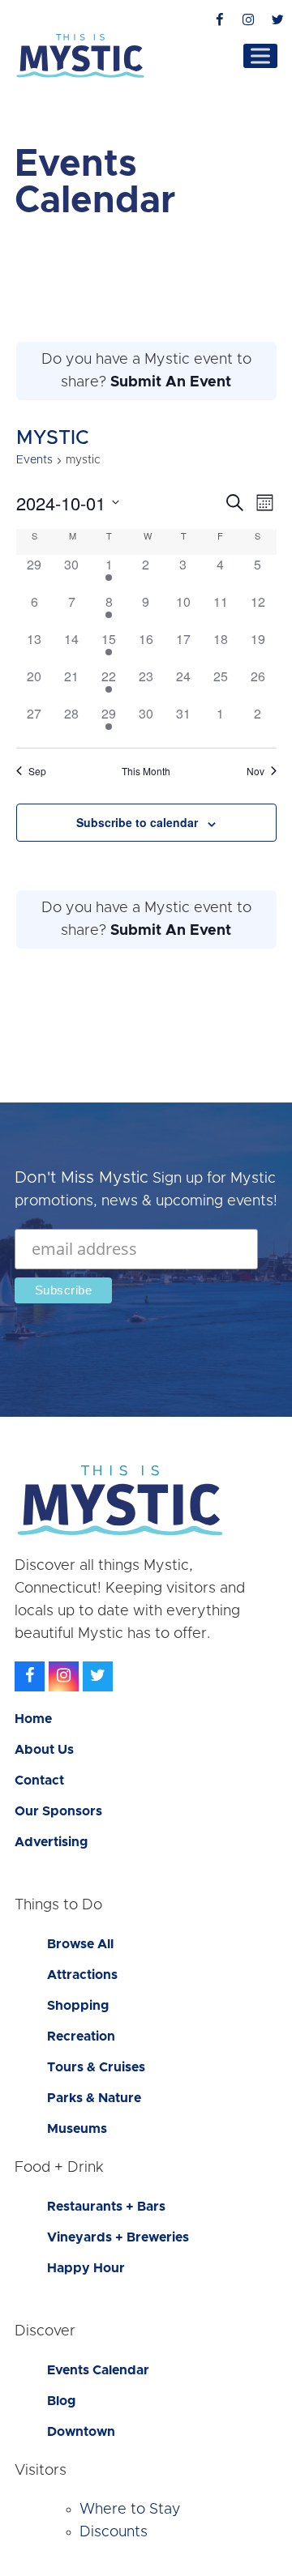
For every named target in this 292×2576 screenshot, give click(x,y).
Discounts (114, 2532)
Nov (255, 771)
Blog (61, 2401)
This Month (146, 771)
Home (33, 1719)
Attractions (82, 1975)
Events (34, 460)
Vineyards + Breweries (118, 2237)
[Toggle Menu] (260, 55)
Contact (39, 1781)
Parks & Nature (94, 2098)
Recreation (81, 2036)
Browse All (80, 1944)
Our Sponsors (58, 1811)
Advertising (51, 1842)
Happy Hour (86, 2268)
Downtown (81, 2432)
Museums (77, 2129)
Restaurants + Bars (106, 2207)
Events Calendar (98, 2370)
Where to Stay (130, 2510)
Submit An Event (171, 382)
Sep (37, 771)
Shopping (78, 2006)
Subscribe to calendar (137, 822)
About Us (44, 1750)
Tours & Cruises (96, 2067)
